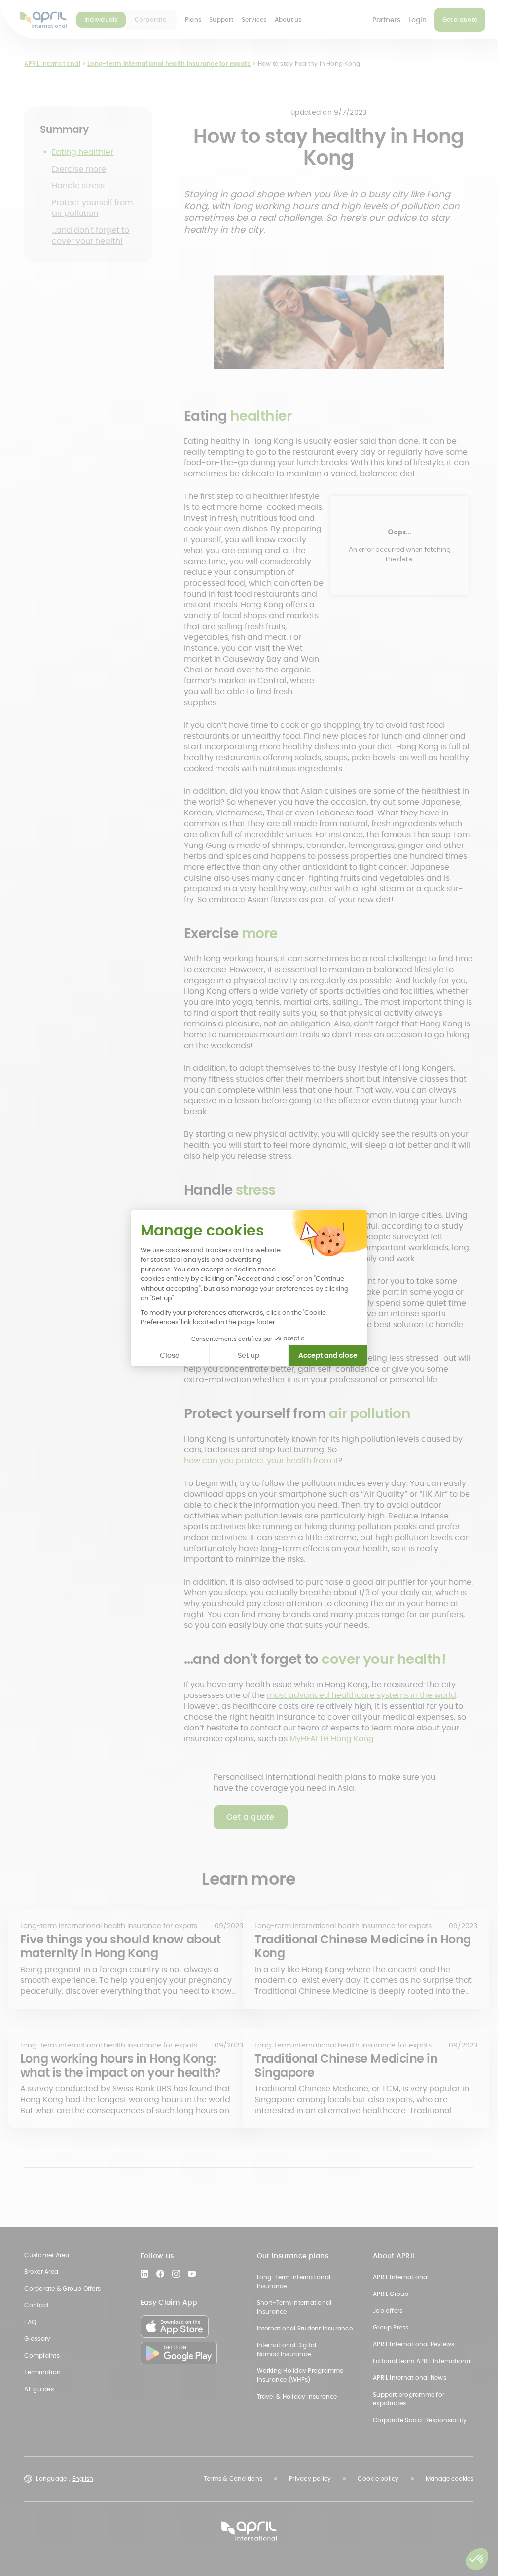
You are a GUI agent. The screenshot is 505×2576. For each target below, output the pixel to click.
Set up (249, 1355)
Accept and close (328, 1355)
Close (170, 1355)
